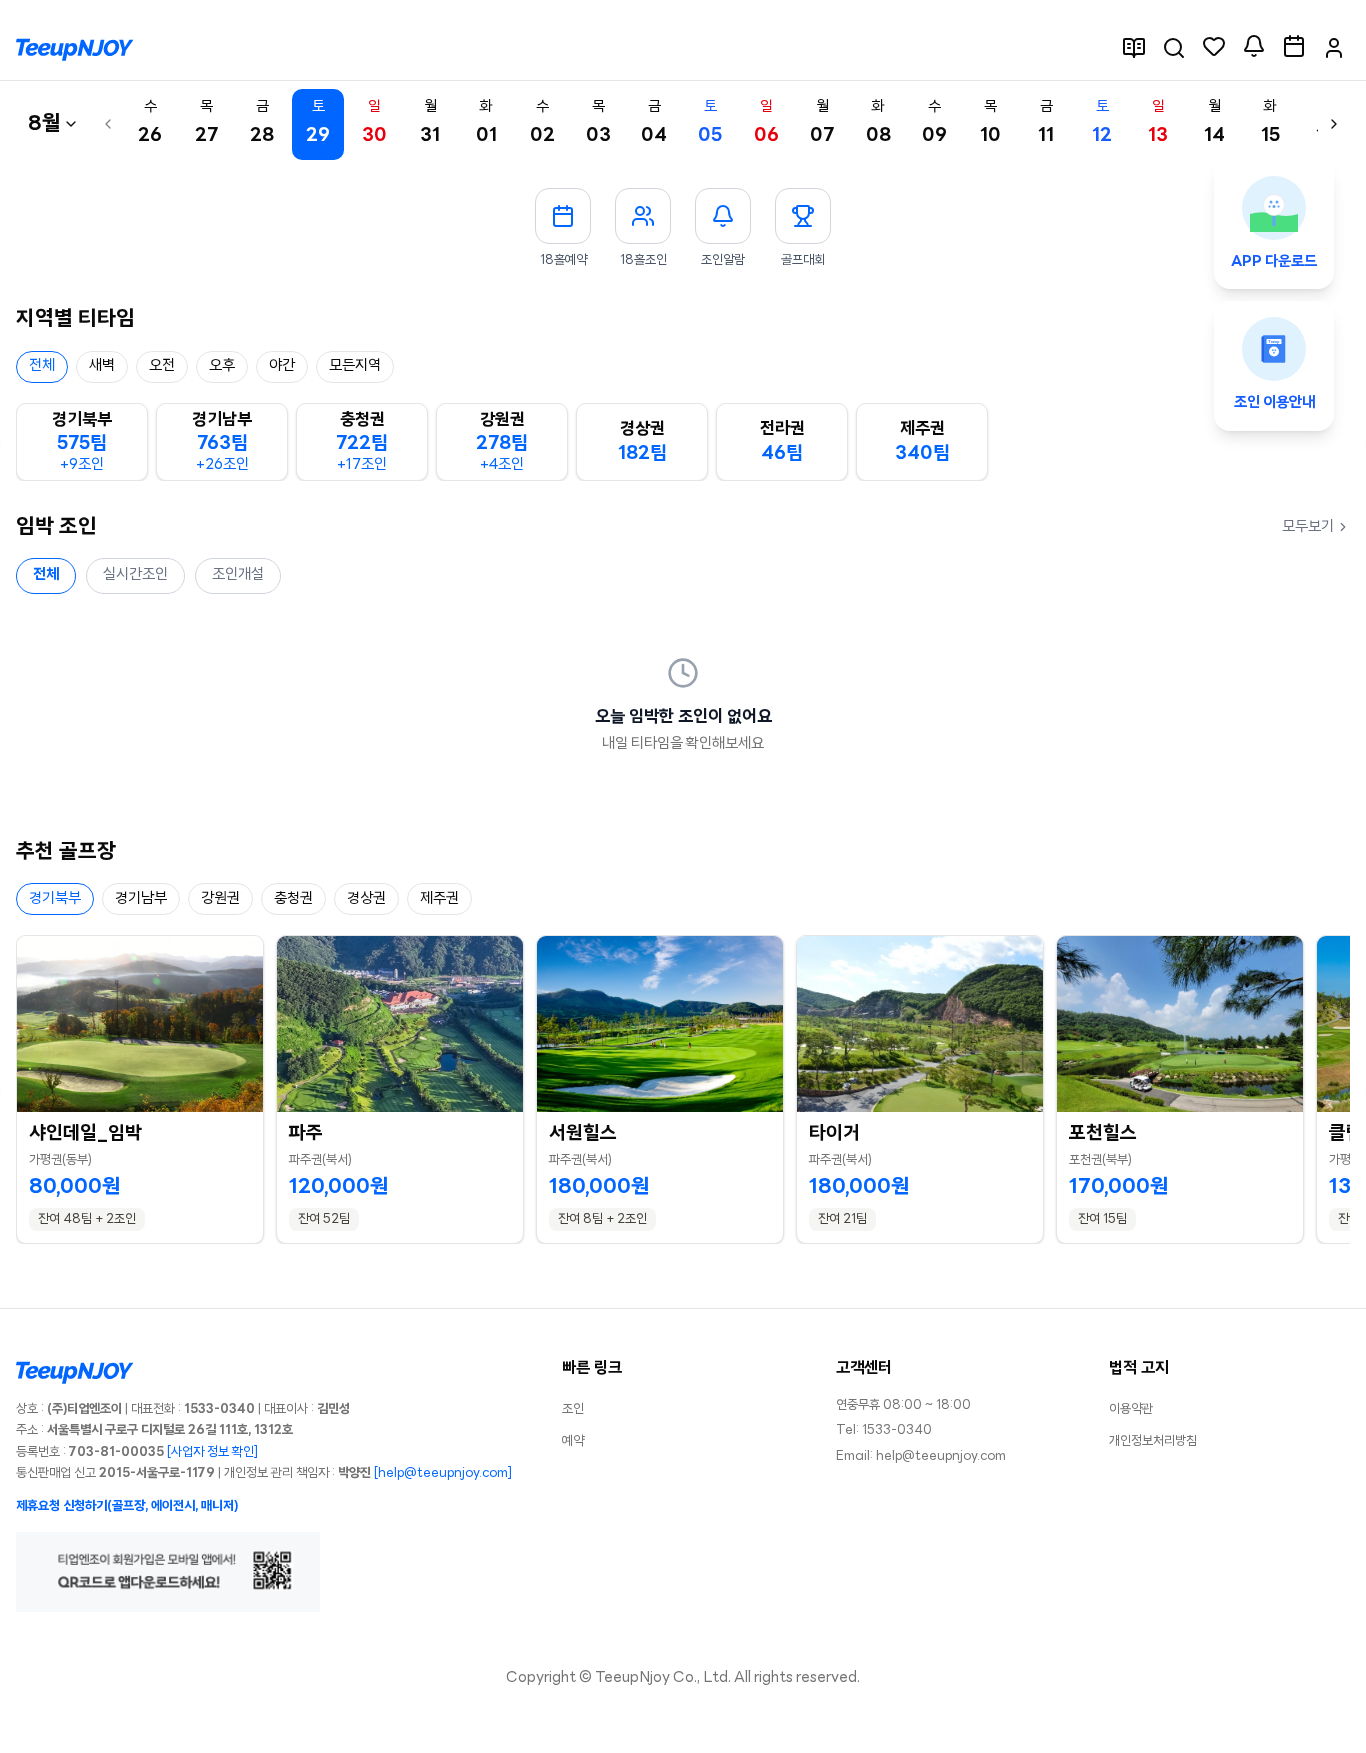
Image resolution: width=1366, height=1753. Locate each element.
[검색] (1174, 48)
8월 (44, 124)
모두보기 (1308, 527)
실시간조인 (135, 575)
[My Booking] (1294, 46)
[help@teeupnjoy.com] (443, 1473)
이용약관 (1131, 1409)
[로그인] (1334, 48)
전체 (46, 575)
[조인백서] (1134, 48)
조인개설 (238, 575)
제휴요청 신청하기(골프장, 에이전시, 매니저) (127, 1506)
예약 (573, 1441)
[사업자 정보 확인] (212, 1452)
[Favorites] (1214, 46)
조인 (573, 1409)
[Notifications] (1254, 46)
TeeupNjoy (632, 1678)
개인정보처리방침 (1153, 1441)
